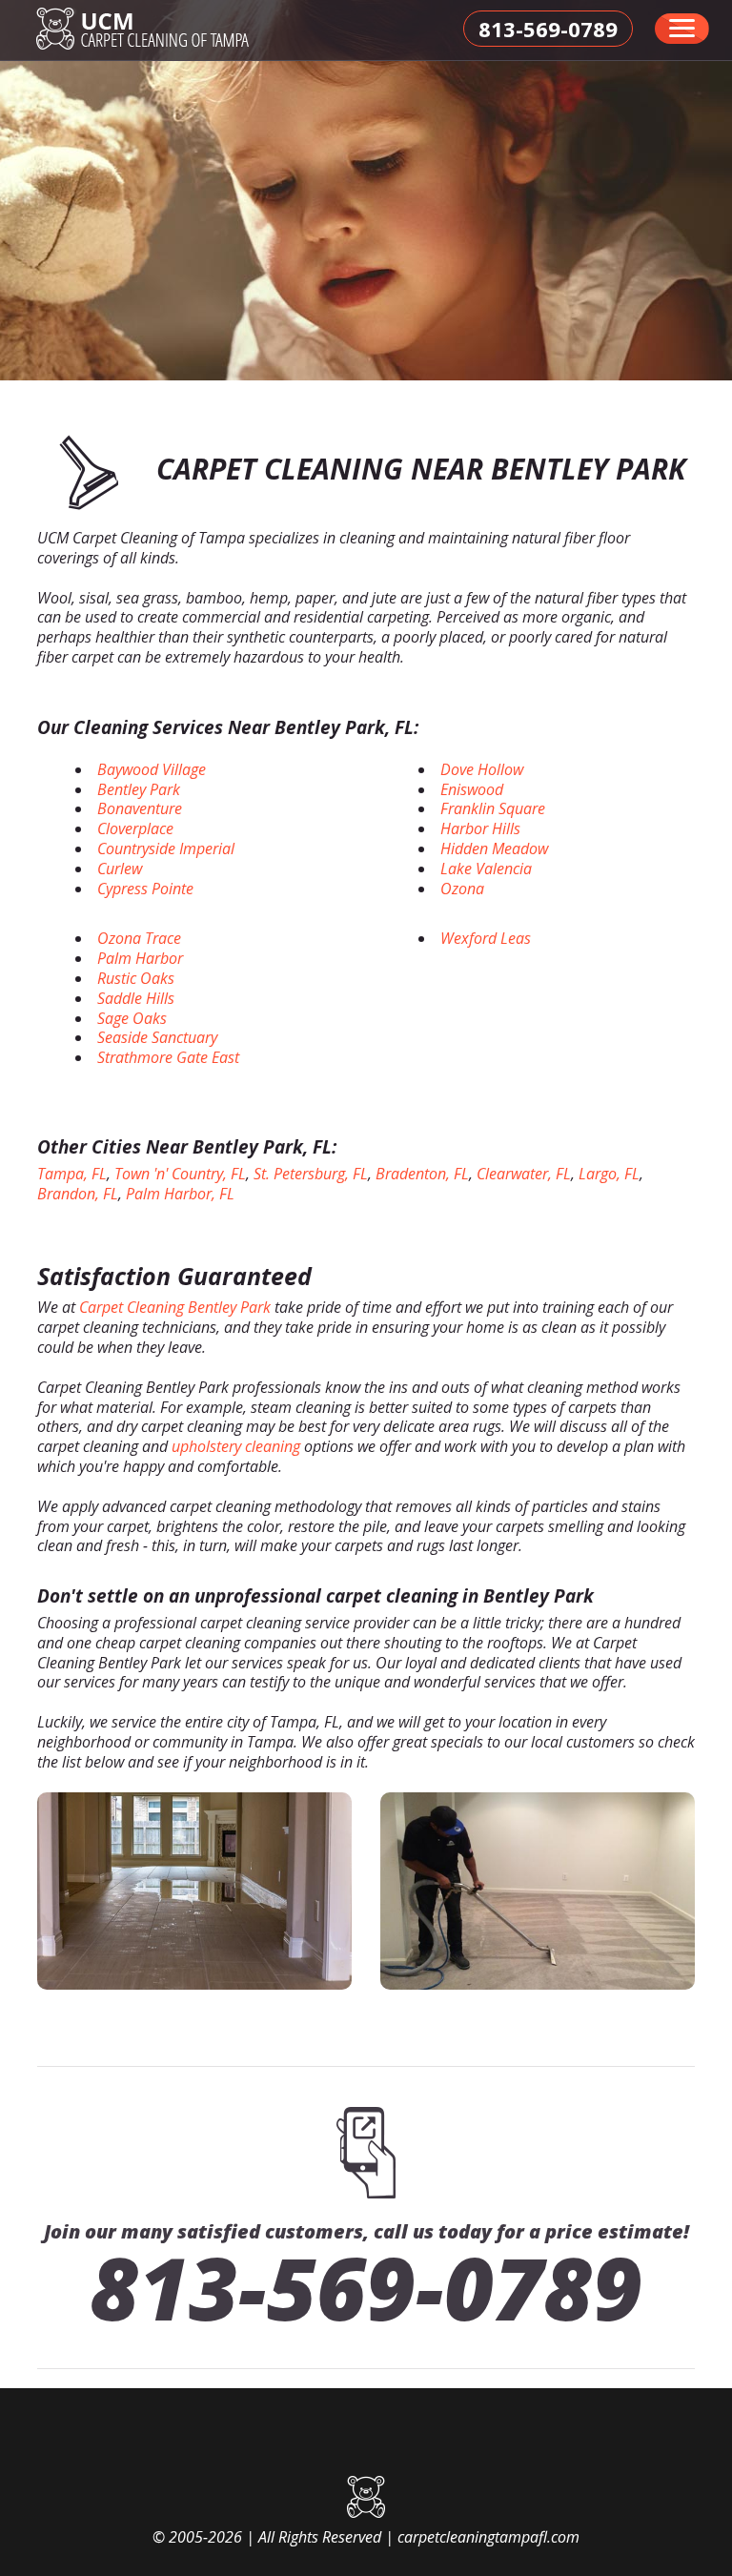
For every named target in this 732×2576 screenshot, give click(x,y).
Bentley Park (139, 789)
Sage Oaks (132, 1018)
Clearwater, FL (524, 1174)
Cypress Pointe (145, 889)
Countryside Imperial (166, 848)
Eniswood (472, 789)
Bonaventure (140, 808)
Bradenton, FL (422, 1174)
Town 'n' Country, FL (180, 1174)
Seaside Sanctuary (157, 1037)
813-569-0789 (366, 2287)
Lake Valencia (486, 869)
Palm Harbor (140, 958)
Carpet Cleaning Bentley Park (175, 1307)
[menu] (682, 29)
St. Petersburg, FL (311, 1174)
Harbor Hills (480, 828)
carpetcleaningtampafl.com (488, 2537)
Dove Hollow (482, 769)
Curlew (120, 869)
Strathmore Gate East (168, 1057)
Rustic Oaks (136, 978)
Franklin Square (493, 808)
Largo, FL (609, 1174)
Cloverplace (135, 828)
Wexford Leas (486, 938)
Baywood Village (152, 769)
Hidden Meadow (494, 848)
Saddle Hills (136, 998)
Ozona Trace (139, 938)
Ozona (462, 889)
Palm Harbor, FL (180, 1194)
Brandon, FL (78, 1194)
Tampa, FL (72, 1174)
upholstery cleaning (236, 1446)
